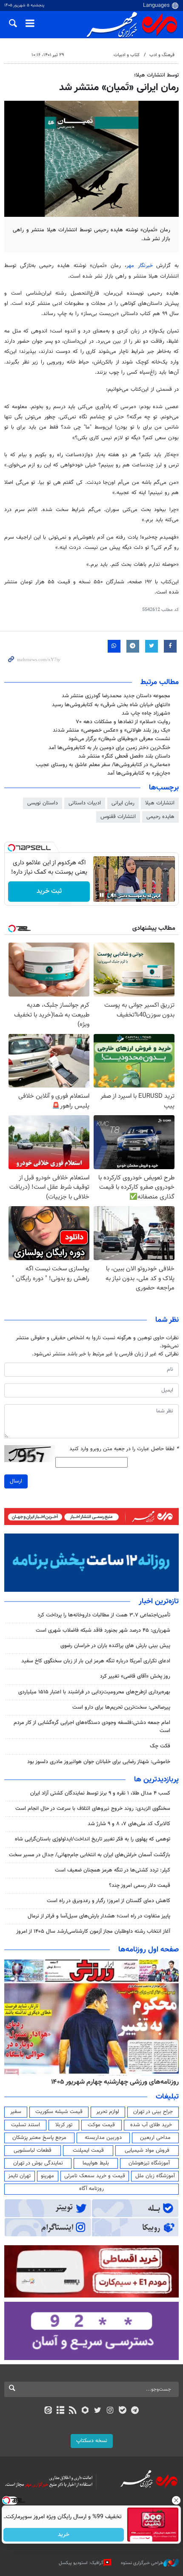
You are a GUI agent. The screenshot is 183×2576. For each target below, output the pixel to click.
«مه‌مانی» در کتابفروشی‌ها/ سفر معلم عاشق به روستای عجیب (103, 765)
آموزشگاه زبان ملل (155, 2176)
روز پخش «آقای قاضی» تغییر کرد (135, 1676)
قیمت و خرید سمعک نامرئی (95, 2176)
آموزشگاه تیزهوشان (149, 2163)
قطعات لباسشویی (33, 2150)
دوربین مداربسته (103, 2138)
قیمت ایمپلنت (88, 2150)
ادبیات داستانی (85, 803)
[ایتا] (48, 2411)
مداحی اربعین (155, 2138)
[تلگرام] (135, 2411)
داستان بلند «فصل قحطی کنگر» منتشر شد (124, 756)
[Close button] (177, 2500)
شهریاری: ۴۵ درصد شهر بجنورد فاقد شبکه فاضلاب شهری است (103, 1630)
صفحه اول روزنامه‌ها (149, 1950)
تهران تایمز (19, 2176)
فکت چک (160, 1746)
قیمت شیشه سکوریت (59, 2112)
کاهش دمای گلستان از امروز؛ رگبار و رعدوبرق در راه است (109, 1901)
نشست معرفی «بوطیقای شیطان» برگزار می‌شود (119, 739)
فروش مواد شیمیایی (147, 2150)
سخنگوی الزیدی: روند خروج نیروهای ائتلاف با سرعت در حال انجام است (93, 1809)
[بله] (122, 2411)
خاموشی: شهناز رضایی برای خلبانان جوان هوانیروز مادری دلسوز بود (99, 1762)
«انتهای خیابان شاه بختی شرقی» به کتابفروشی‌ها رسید (111, 705)
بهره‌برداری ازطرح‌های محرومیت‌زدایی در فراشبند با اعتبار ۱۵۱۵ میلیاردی (94, 1692)
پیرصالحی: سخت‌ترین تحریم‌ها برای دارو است (121, 1707)
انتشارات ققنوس (118, 817)
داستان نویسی (43, 803)
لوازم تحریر (108, 2112)
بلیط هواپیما (96, 2163)
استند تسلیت (26, 2125)
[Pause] (102, 895)
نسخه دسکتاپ (92, 2441)
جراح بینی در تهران (153, 2112)
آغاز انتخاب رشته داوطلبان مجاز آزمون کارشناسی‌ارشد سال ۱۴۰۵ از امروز (93, 1931)
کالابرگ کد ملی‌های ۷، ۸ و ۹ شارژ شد (129, 1824)
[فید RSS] (73, 2411)
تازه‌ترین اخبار (159, 1602)
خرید (64, 2535)
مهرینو (47, 2176)
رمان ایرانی (123, 803)
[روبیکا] (85, 2411)
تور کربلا (64, 2125)
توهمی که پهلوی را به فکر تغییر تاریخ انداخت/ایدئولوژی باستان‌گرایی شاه (93, 1839)
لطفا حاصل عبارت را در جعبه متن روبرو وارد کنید (124, 1449)
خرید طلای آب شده (151, 2125)
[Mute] (114, 895)
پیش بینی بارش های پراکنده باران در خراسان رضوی (115, 1646)
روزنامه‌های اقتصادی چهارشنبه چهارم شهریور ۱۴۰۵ (112, 2082)
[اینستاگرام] (110, 2411)
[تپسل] (11, 848)
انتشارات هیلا (160, 803)
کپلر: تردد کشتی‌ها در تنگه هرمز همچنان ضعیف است (113, 1870)
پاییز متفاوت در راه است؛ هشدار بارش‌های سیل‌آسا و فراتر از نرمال (99, 1916)
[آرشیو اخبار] (60, 2411)
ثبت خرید (49, 891)
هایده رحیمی (160, 817)
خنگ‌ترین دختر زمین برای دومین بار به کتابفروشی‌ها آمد (109, 748)
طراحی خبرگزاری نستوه (142, 2563)
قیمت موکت (101, 2125)
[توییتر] (98, 2411)
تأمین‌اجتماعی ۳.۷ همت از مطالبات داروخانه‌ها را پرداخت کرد (104, 1615)
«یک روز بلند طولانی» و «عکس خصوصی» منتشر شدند (112, 730)
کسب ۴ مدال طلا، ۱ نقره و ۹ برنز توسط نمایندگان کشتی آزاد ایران (100, 1793)
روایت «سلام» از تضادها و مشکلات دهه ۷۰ (123, 722)
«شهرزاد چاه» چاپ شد (146, 713)
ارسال (16, 1481)
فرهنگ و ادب (162, 55)
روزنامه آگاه (91, 2189)
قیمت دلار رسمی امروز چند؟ (140, 1886)
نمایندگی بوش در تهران (38, 2163)
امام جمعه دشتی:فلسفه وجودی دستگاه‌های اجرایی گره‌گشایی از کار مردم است (92, 1727)
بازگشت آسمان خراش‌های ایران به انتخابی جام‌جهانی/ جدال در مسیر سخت (90, 1855)
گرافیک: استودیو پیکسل (81, 2563)
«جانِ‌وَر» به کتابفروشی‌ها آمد (139, 773)
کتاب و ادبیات (127, 55)
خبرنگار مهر (140, 266)
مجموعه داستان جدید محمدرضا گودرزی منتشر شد (116, 696)
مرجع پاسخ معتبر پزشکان (39, 2138)
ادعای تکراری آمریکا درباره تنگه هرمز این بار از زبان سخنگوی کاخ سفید (96, 1661)
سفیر (16, 2112)
